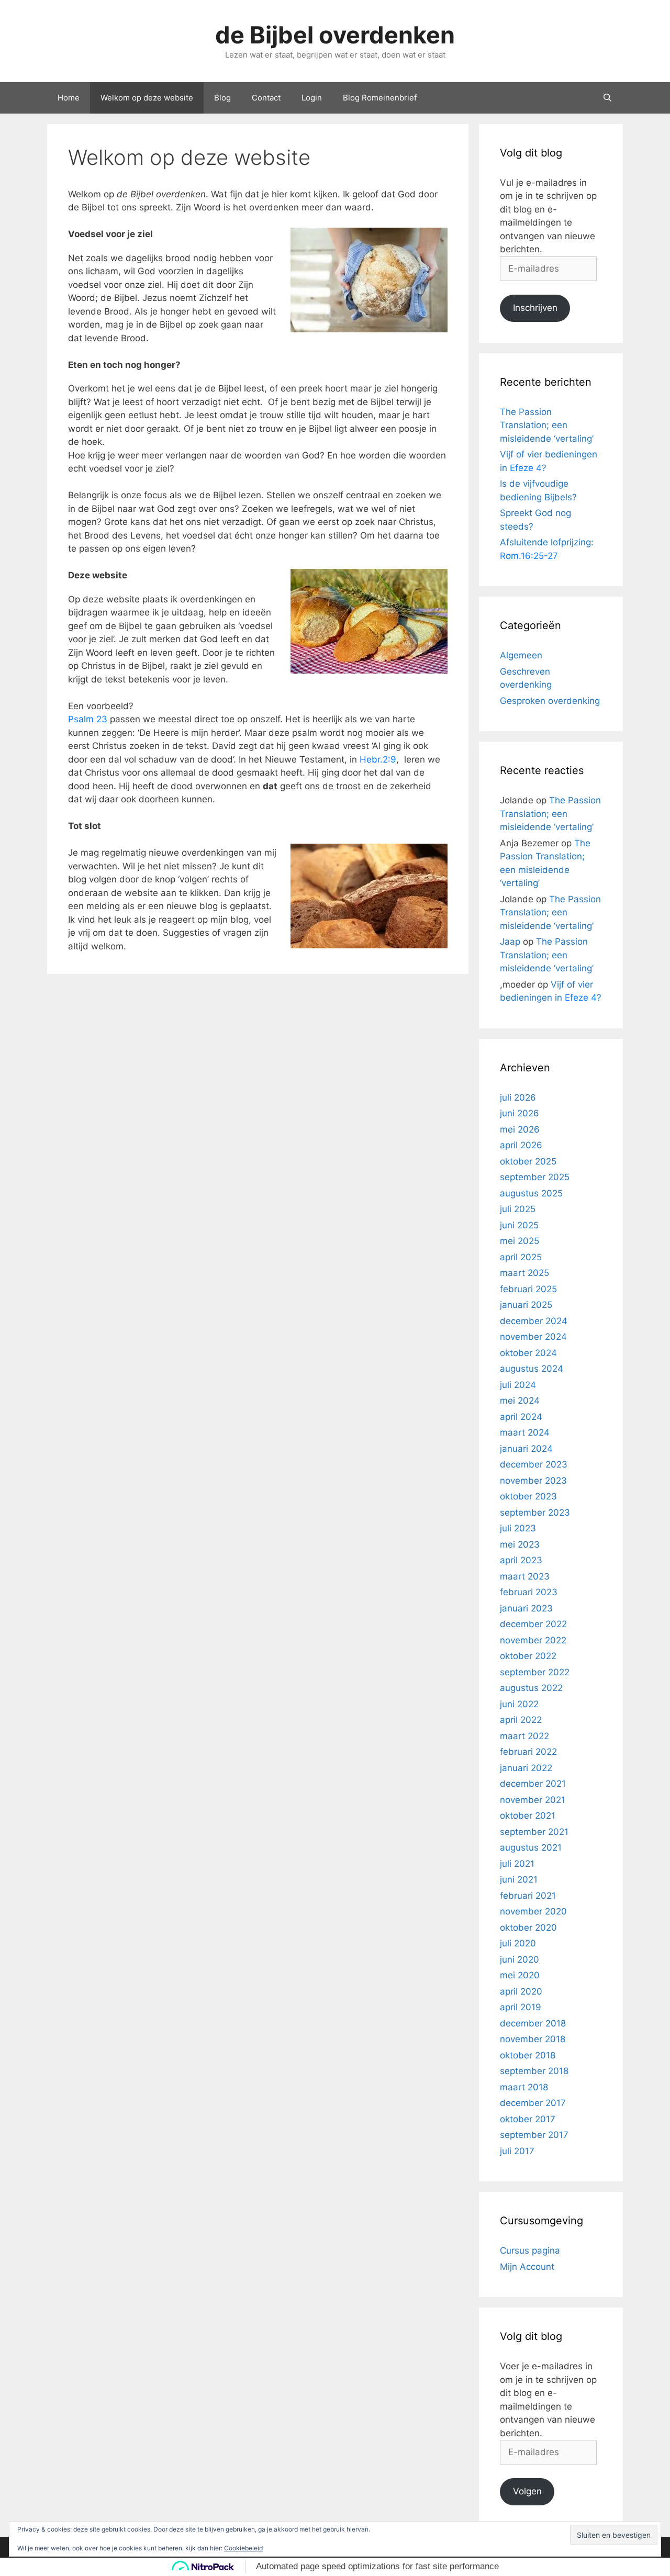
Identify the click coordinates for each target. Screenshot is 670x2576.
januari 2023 (526, 1608)
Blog (222, 98)
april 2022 (521, 1720)
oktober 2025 (528, 1161)
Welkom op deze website (147, 98)
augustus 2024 (532, 1369)
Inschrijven (535, 308)
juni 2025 (519, 1225)
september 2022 (535, 1672)
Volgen (527, 2491)
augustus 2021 (531, 1847)
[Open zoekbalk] (607, 98)
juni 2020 (520, 1959)
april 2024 (521, 1417)
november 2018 (533, 2039)
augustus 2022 (531, 1688)
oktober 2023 (528, 1496)
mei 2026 (520, 1129)
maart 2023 (525, 1576)
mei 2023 (520, 1544)
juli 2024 (518, 1385)
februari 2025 (528, 1289)
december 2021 (533, 1784)
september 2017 (534, 2135)
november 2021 (533, 1800)
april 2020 (521, 1991)
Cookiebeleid (243, 2548)
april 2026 (521, 1145)
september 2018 (534, 2071)
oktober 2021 (528, 1816)
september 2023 (535, 1513)
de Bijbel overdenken (335, 35)
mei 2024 (520, 1401)
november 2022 (533, 1640)
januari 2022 (526, 1768)
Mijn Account (527, 2267)
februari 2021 (528, 1896)
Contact (266, 98)
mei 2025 (520, 1241)
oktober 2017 (528, 2119)
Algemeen (521, 655)
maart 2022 (524, 1736)
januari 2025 (526, 1305)
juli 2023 (518, 1528)
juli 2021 (517, 1864)
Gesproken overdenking (550, 701)
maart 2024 (525, 1432)
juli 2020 (518, 1943)
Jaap (510, 942)
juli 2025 (518, 1209)
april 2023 (521, 1560)
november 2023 (533, 1481)
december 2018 (533, 2023)
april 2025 (521, 1257)
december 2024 (534, 1321)
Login (312, 98)
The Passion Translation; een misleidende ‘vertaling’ (547, 425)
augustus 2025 (531, 1193)
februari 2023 (529, 1592)
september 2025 (535, 1177)
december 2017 (533, 2103)
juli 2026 (518, 1097)
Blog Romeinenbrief (380, 98)
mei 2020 (520, 1975)
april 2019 (521, 2007)
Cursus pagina (530, 2250)
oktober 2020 (528, 1928)
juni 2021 (519, 1879)
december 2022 (533, 1624)
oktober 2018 (528, 2055)
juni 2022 (519, 1704)
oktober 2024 (528, 1353)
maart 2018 (524, 2087)
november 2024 (533, 1337)
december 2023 (534, 1464)
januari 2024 (526, 1449)
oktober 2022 (528, 1656)
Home (69, 98)
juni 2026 (520, 1113)
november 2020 (533, 1911)
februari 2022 (528, 1752)
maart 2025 (524, 1273)
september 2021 (534, 1832)
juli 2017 (517, 2151)
